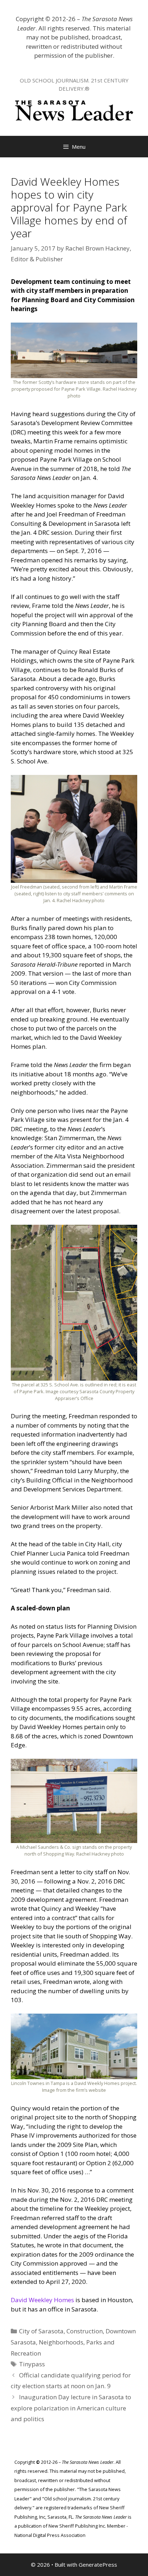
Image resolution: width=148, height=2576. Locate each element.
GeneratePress (98, 2565)
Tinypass (32, 2364)
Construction (85, 2331)
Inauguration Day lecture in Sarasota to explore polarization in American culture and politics (71, 2408)
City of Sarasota (41, 2331)
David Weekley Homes (42, 2300)
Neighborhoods (61, 2342)
